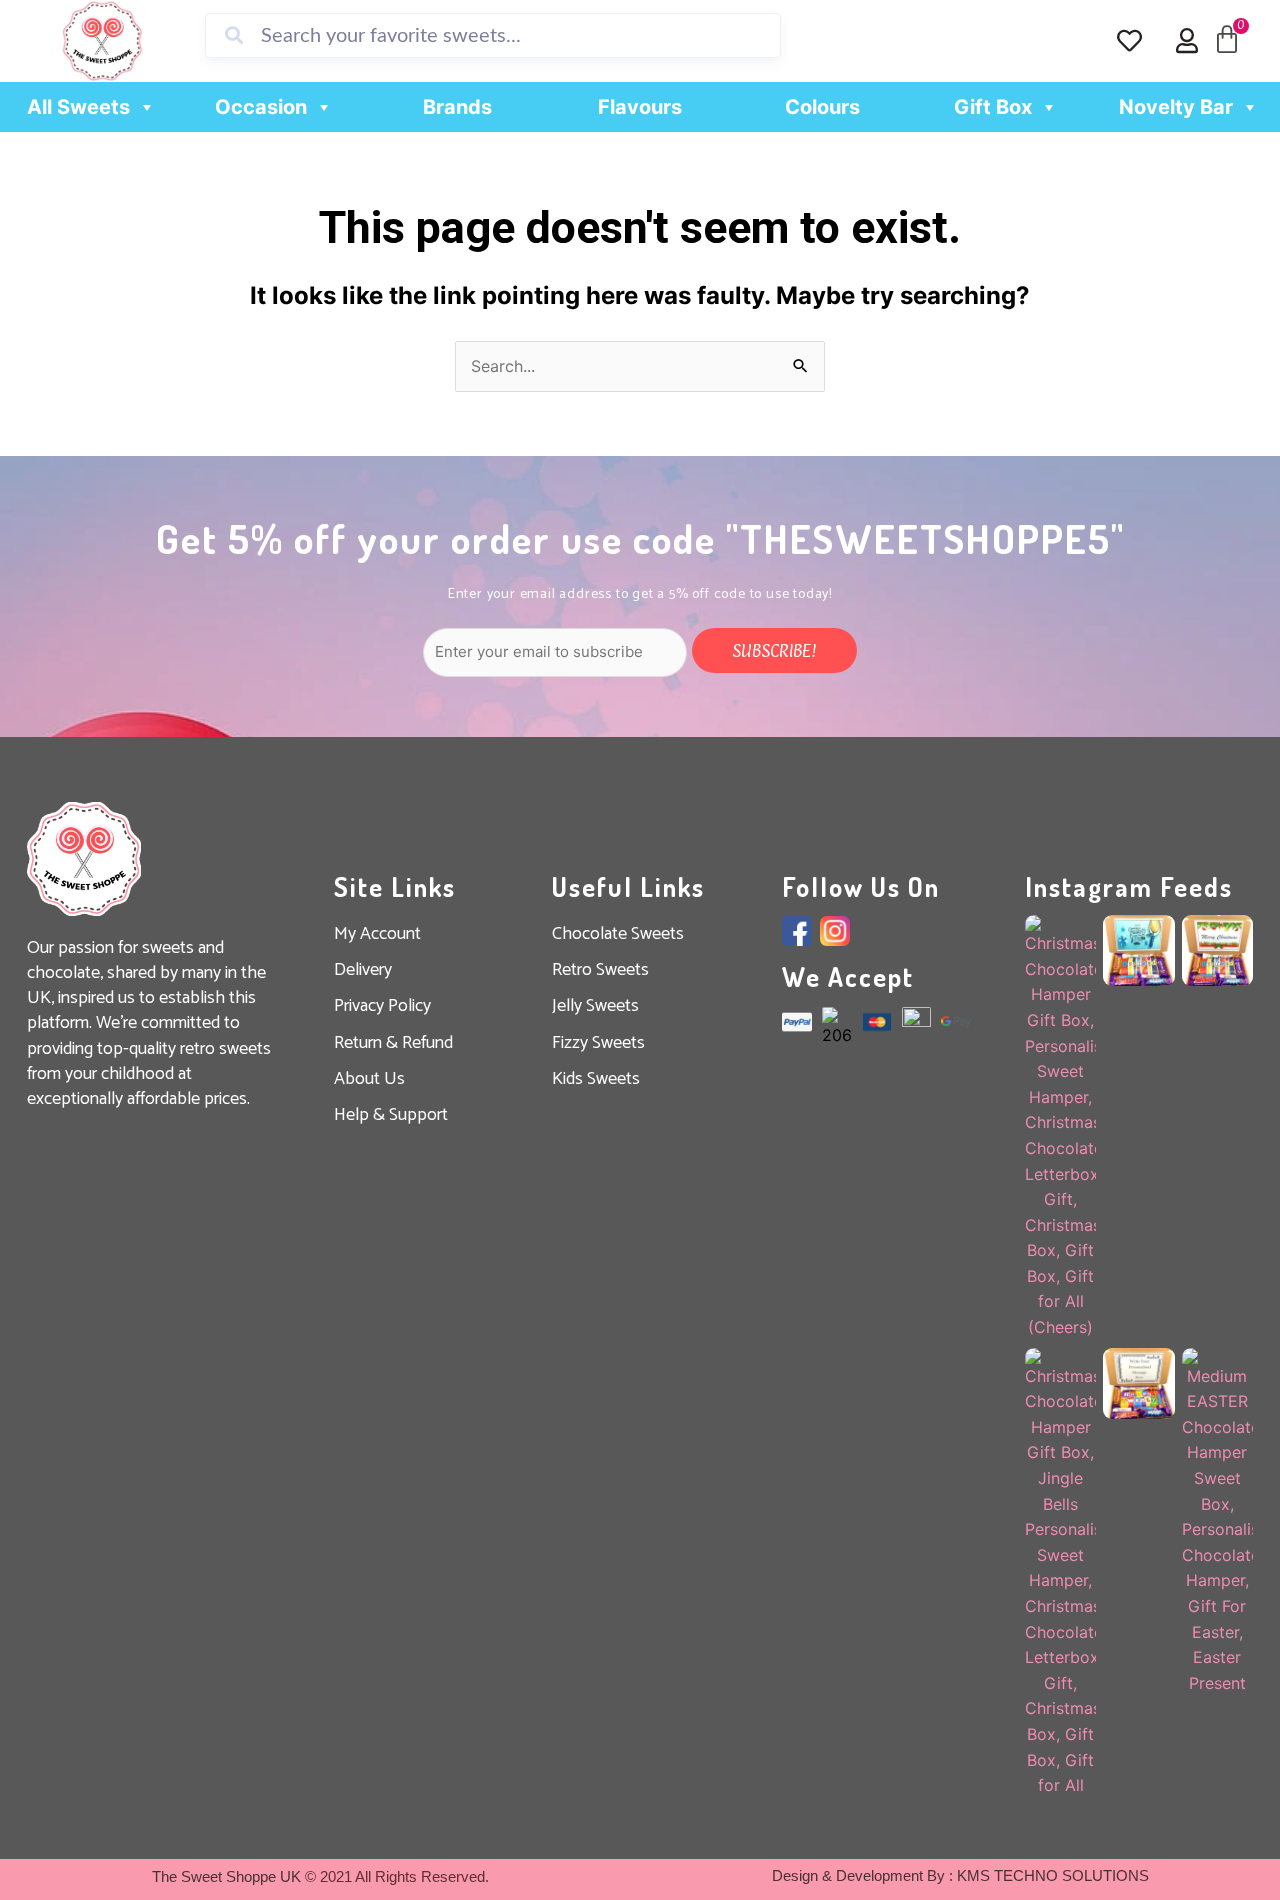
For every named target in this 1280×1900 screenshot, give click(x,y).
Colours (822, 107)
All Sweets (78, 107)
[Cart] (1227, 40)
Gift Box (993, 107)
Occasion (261, 107)
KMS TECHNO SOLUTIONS (1053, 1875)
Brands (457, 107)
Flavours (640, 107)
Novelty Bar (1176, 107)
